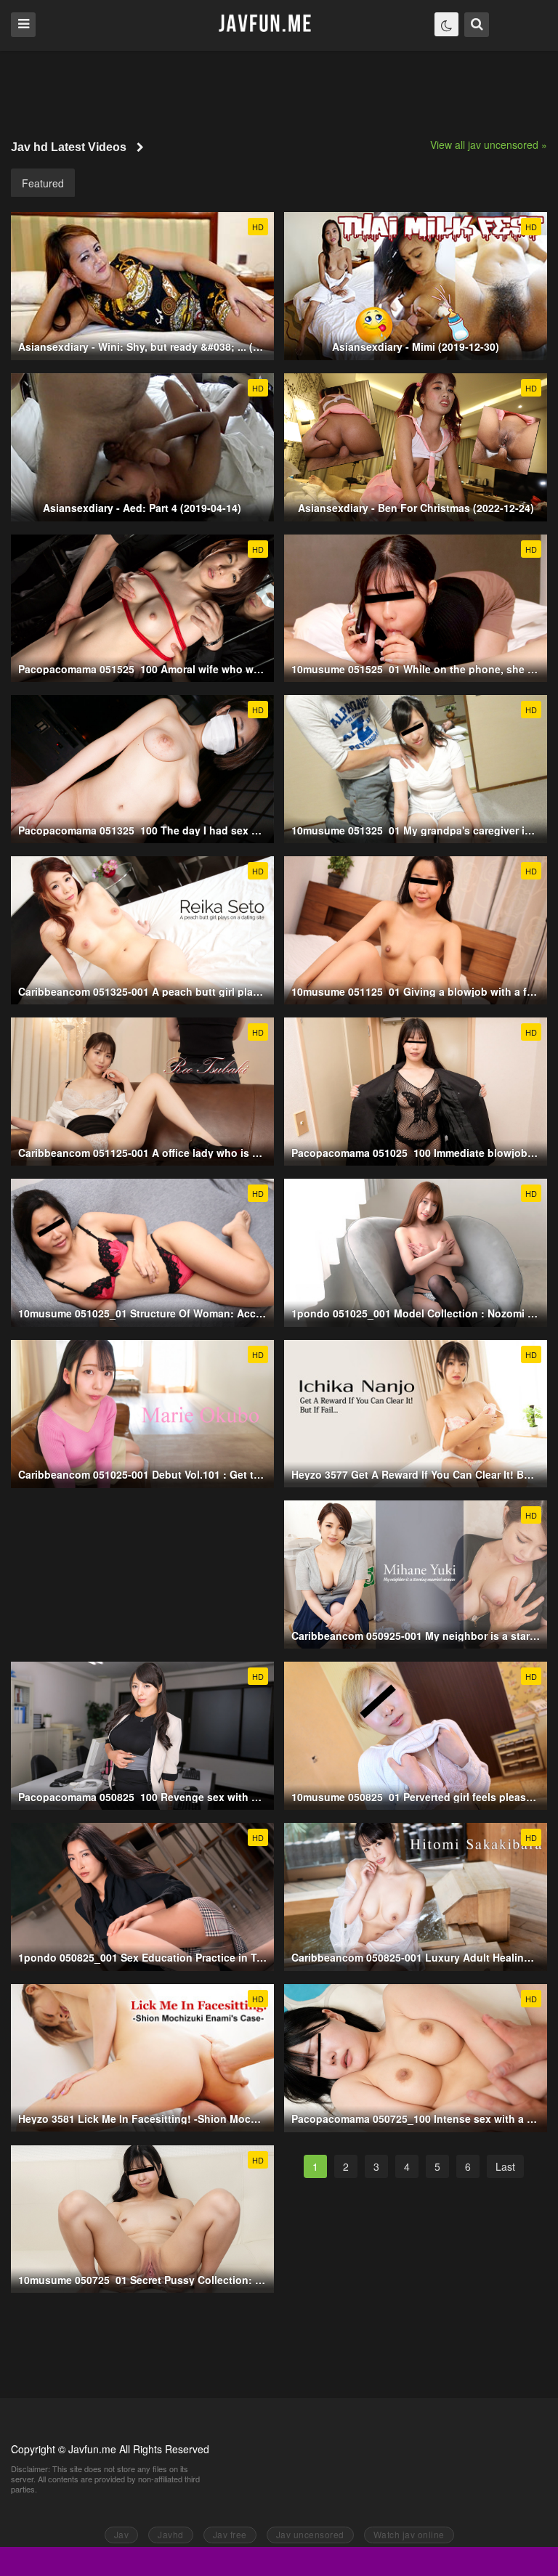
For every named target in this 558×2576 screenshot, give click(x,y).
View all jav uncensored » (489, 145)
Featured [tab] (43, 183)
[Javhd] (266, 24)
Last (505, 2166)
